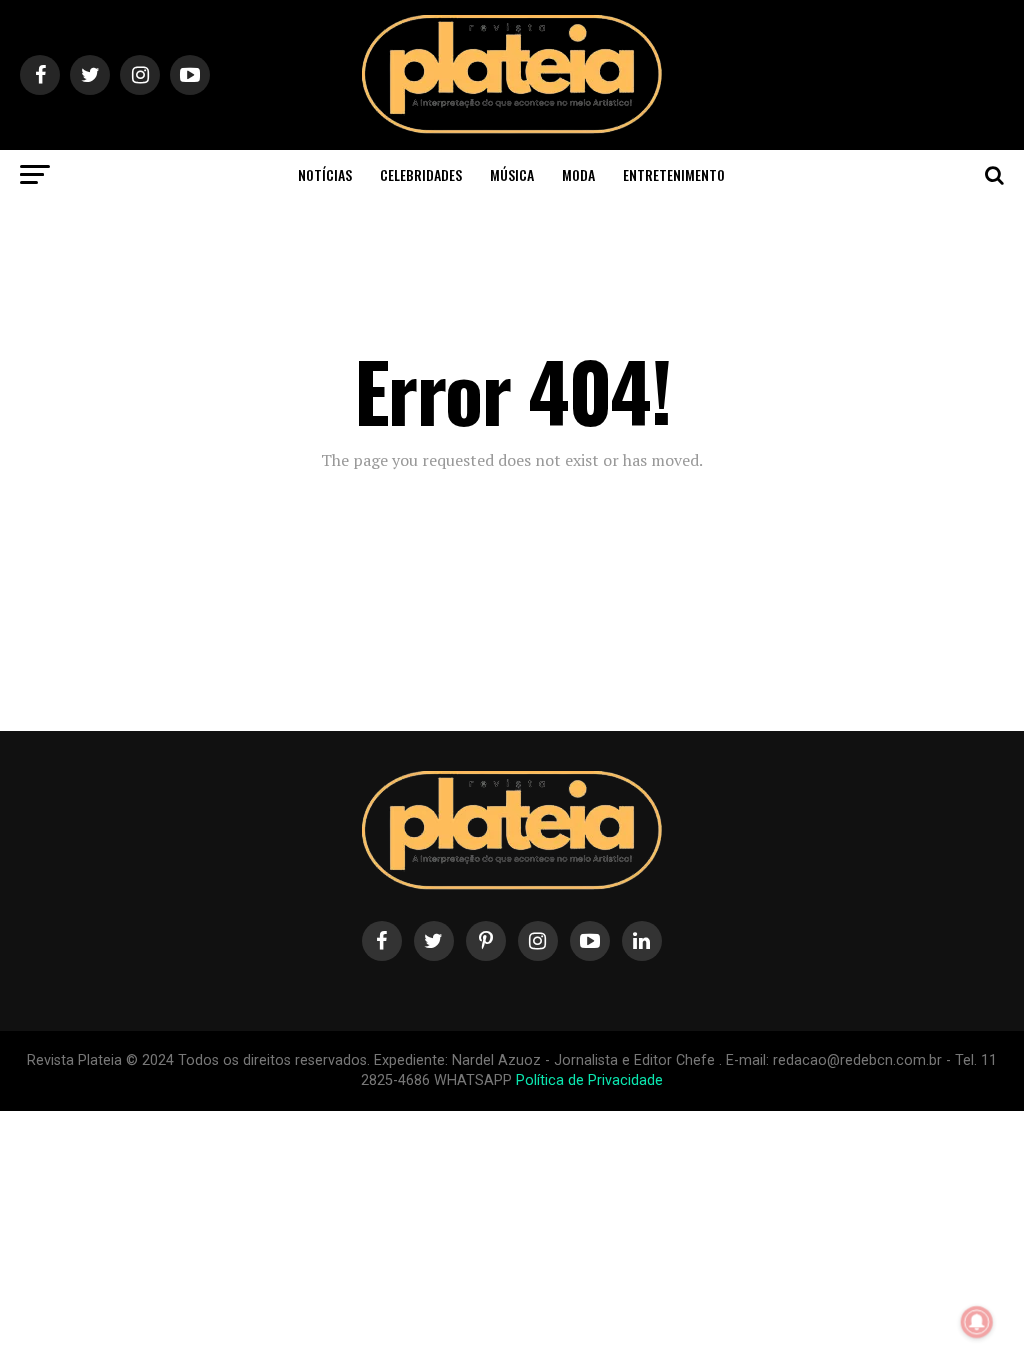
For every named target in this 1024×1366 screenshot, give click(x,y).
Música (512, 174)
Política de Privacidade (589, 1080)
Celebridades (421, 174)
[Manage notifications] (977, 1322)
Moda (578, 174)
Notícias (325, 174)
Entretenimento (674, 174)
